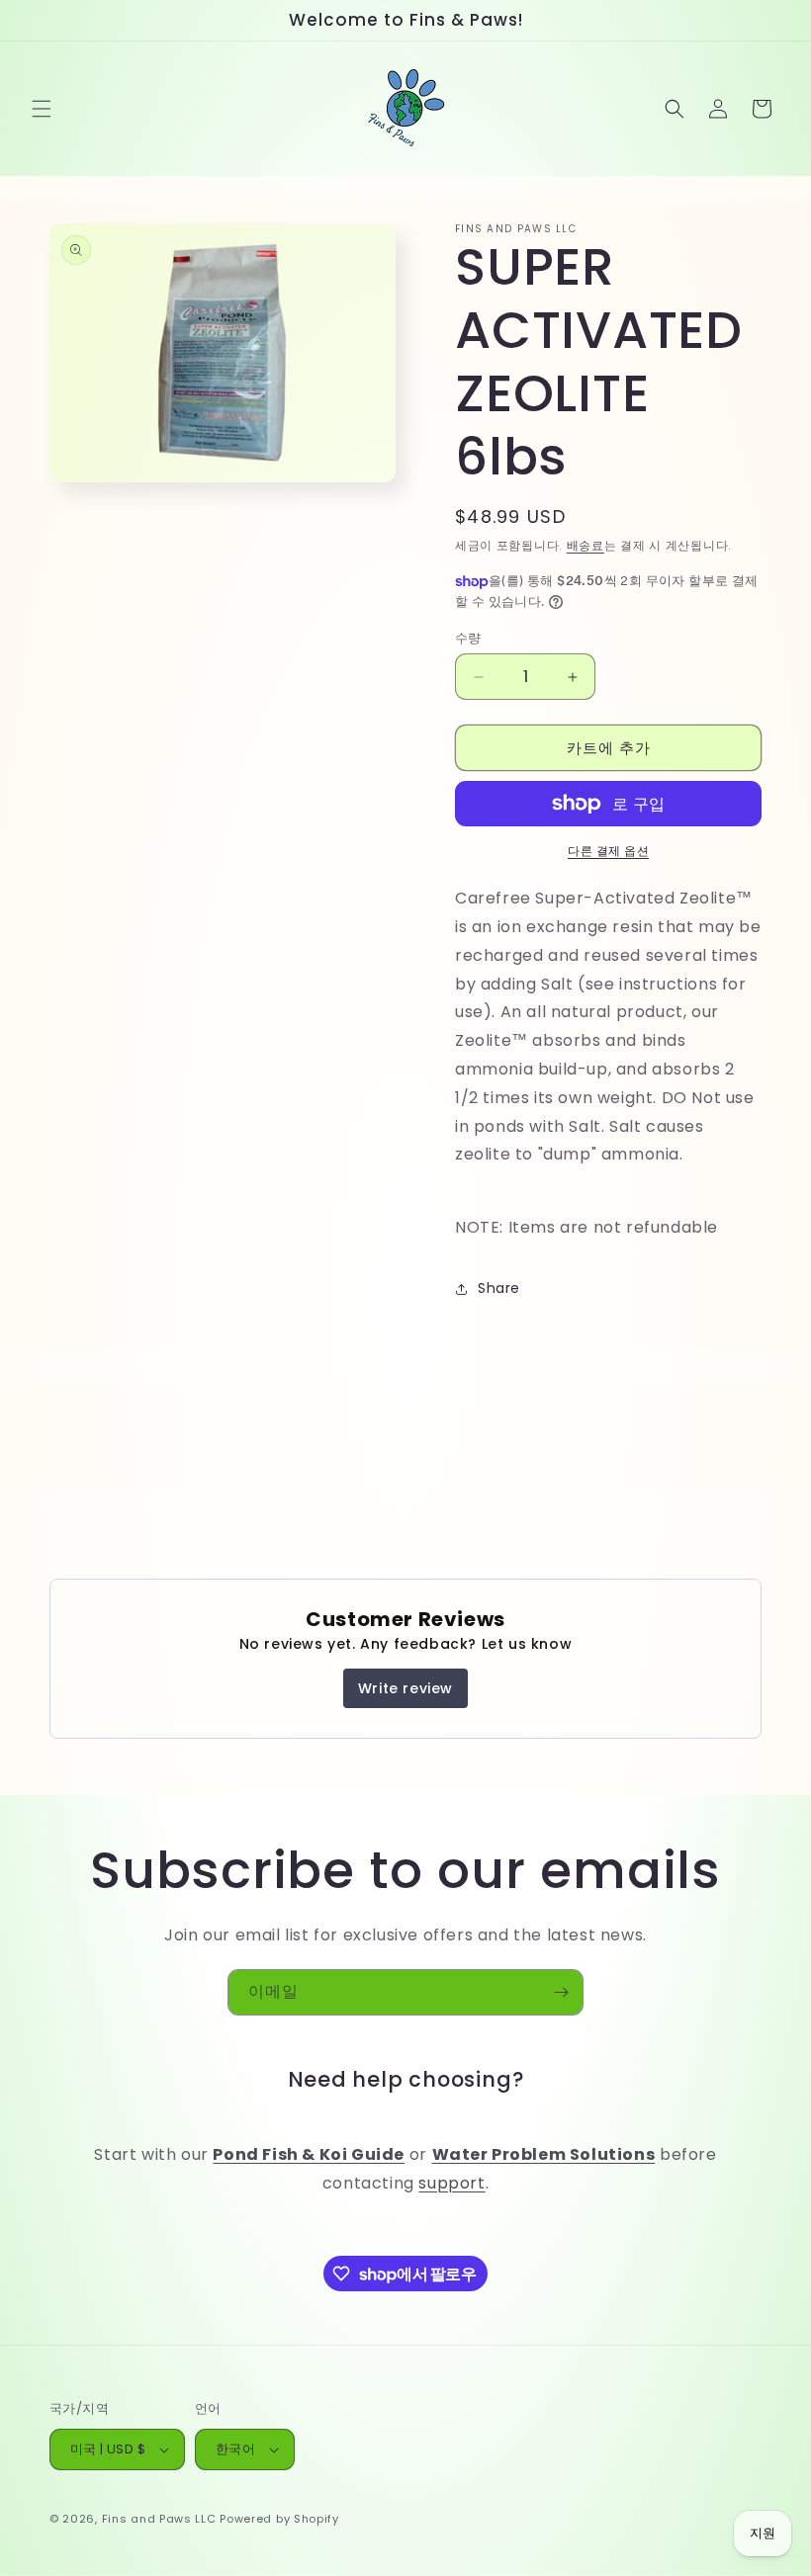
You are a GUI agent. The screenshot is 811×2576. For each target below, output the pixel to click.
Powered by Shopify (279, 2519)
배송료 (586, 545)
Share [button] (499, 1288)
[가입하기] (561, 1992)
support (451, 2183)
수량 (468, 638)
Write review (405, 1688)
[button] (42, 109)
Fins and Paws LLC (159, 2519)
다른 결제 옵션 (608, 851)
